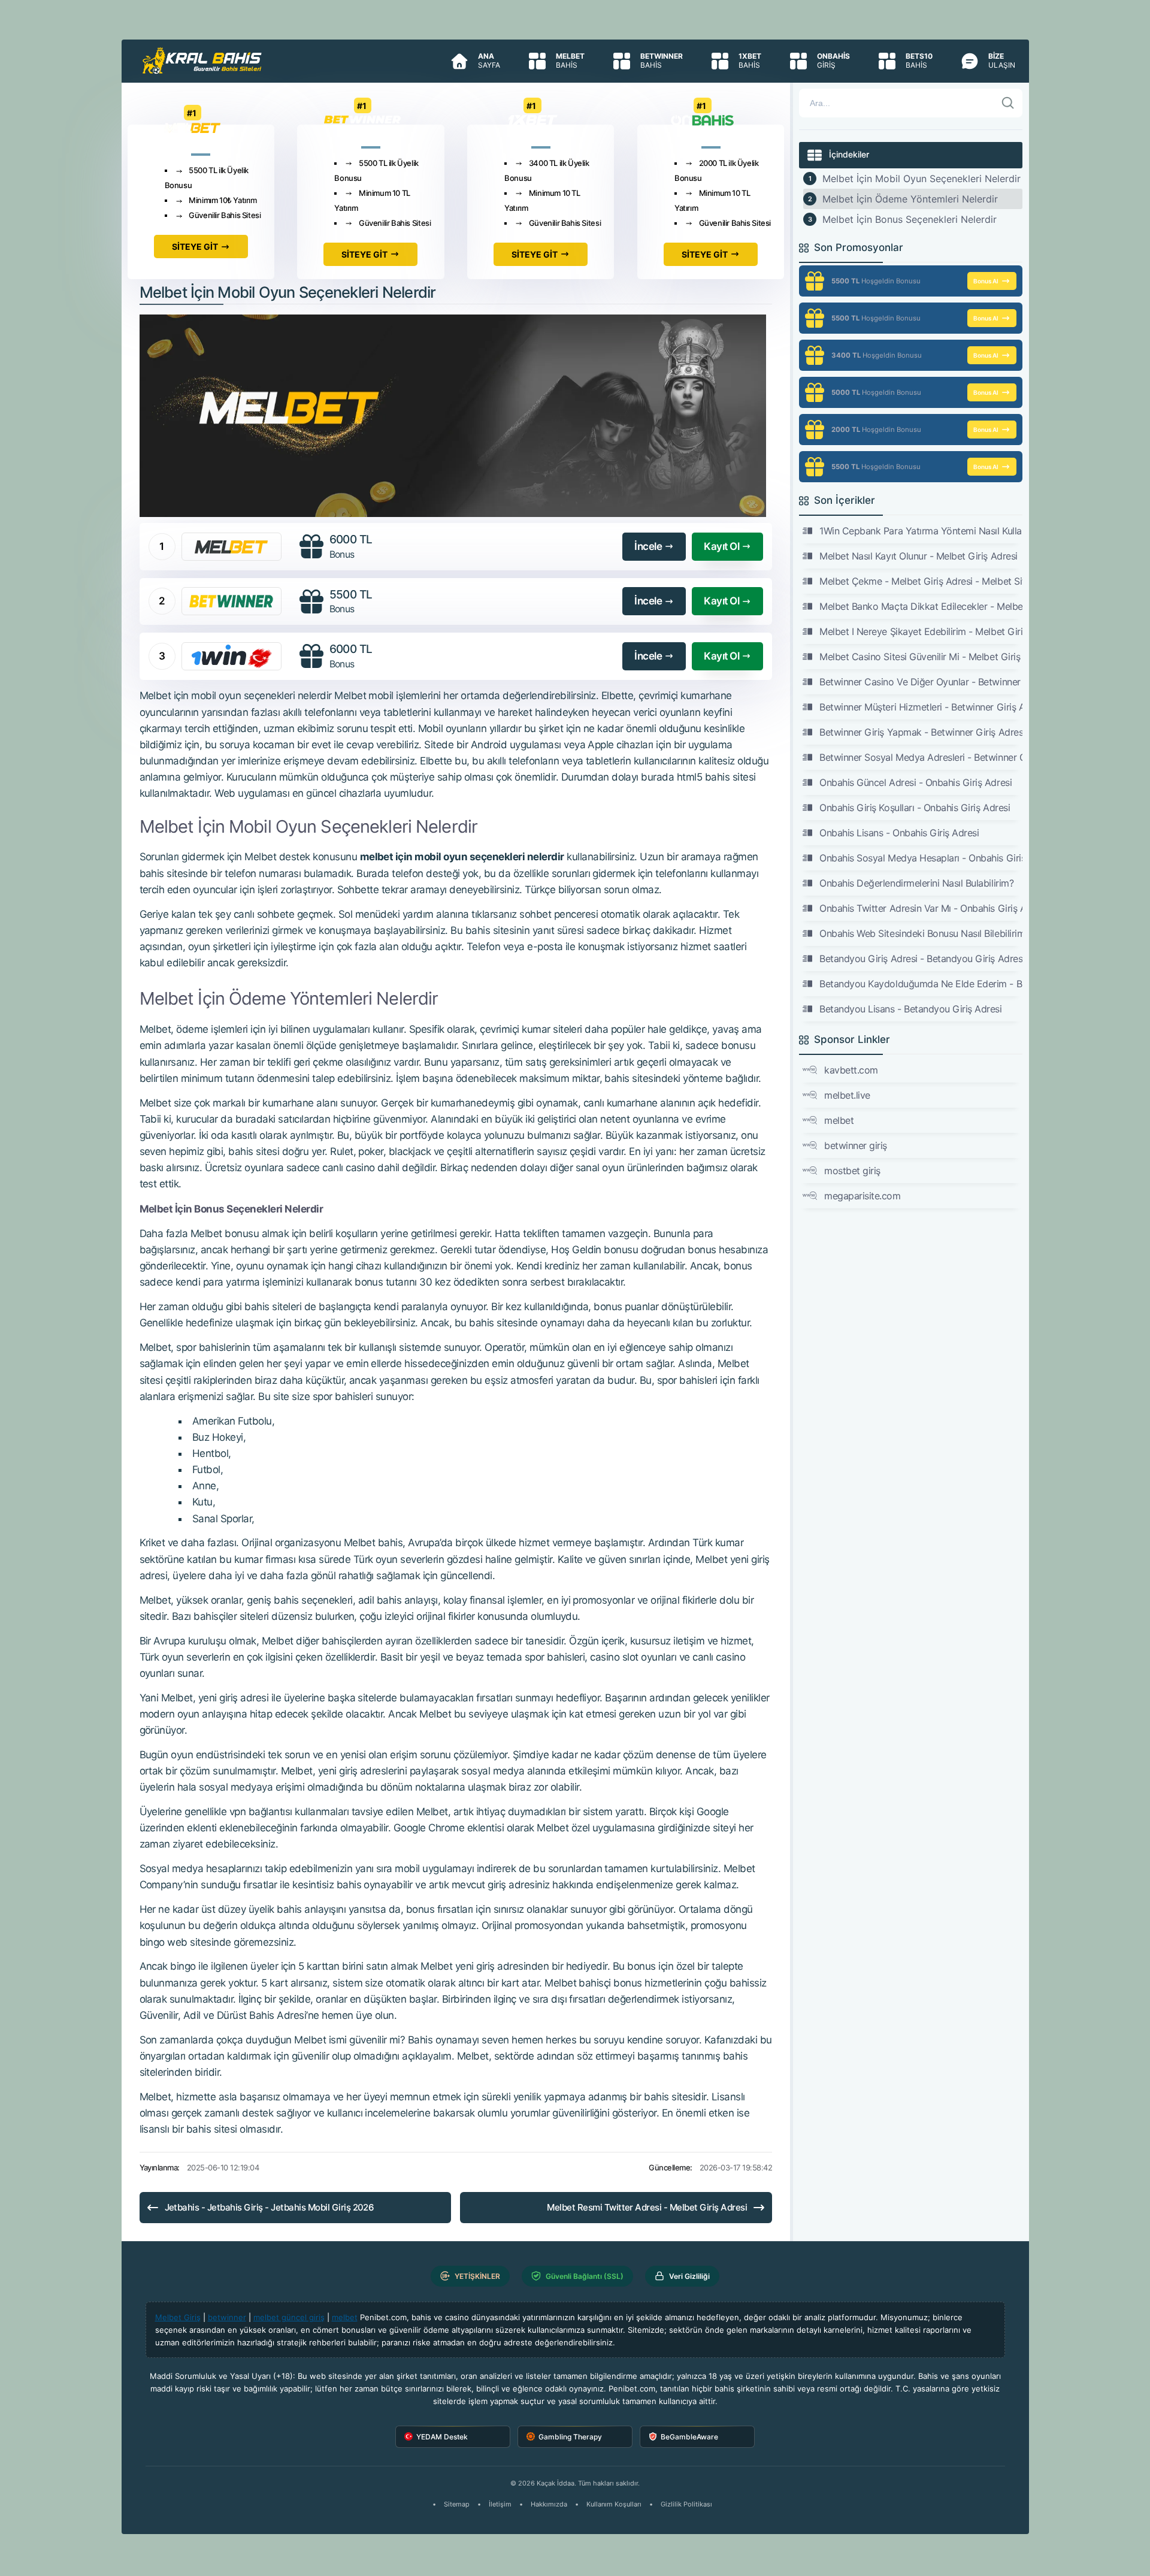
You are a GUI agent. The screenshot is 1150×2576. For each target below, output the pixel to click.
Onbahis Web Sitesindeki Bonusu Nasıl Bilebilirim (921, 933)
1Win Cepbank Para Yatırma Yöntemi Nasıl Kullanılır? (921, 531)
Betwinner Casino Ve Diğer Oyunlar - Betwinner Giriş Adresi (921, 682)
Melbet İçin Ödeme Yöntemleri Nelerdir (910, 199)
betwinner (227, 2317)
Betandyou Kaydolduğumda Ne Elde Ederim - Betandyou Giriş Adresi (921, 984)
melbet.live (847, 1095)
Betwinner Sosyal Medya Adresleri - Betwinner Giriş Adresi (921, 757)
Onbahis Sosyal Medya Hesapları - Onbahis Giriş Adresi (921, 858)
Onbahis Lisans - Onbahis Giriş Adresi (899, 833)
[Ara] (1008, 103)
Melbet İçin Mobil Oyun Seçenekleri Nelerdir (921, 179)
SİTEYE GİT (195, 247)
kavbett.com (851, 1070)
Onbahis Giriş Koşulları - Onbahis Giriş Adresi (915, 808)
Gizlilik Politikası (686, 2504)
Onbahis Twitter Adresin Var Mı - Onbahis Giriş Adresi (921, 908)
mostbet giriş (852, 1171)
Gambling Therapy (570, 2437)
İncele (648, 546)
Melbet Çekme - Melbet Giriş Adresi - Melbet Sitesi (921, 581)
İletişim (500, 2504)
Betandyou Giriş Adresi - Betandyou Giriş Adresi (921, 959)
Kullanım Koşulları (614, 2504)
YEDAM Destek (442, 2437)
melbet (839, 1120)
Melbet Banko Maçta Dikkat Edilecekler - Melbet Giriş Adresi (921, 606)
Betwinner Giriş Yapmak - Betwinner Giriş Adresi (921, 732)
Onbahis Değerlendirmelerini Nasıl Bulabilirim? (916, 883)
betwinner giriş (856, 1145)
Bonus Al (986, 281)
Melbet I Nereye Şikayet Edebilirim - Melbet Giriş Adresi (921, 631)
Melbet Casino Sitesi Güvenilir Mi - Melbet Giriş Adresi (921, 657)
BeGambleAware (689, 2437)
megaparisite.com (862, 1196)
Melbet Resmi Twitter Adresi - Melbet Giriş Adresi (647, 2207)
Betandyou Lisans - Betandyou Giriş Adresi (910, 1009)
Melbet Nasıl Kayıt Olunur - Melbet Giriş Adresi (918, 556)
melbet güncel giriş (289, 2317)
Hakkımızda (549, 2504)
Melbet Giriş (178, 2317)
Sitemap (457, 2504)
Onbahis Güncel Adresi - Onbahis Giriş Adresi (916, 782)
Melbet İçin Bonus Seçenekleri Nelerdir (910, 219)
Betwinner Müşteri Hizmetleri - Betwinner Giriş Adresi (921, 707)
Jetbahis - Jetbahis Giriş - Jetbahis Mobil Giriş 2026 (270, 2207)
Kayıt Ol (721, 546)
